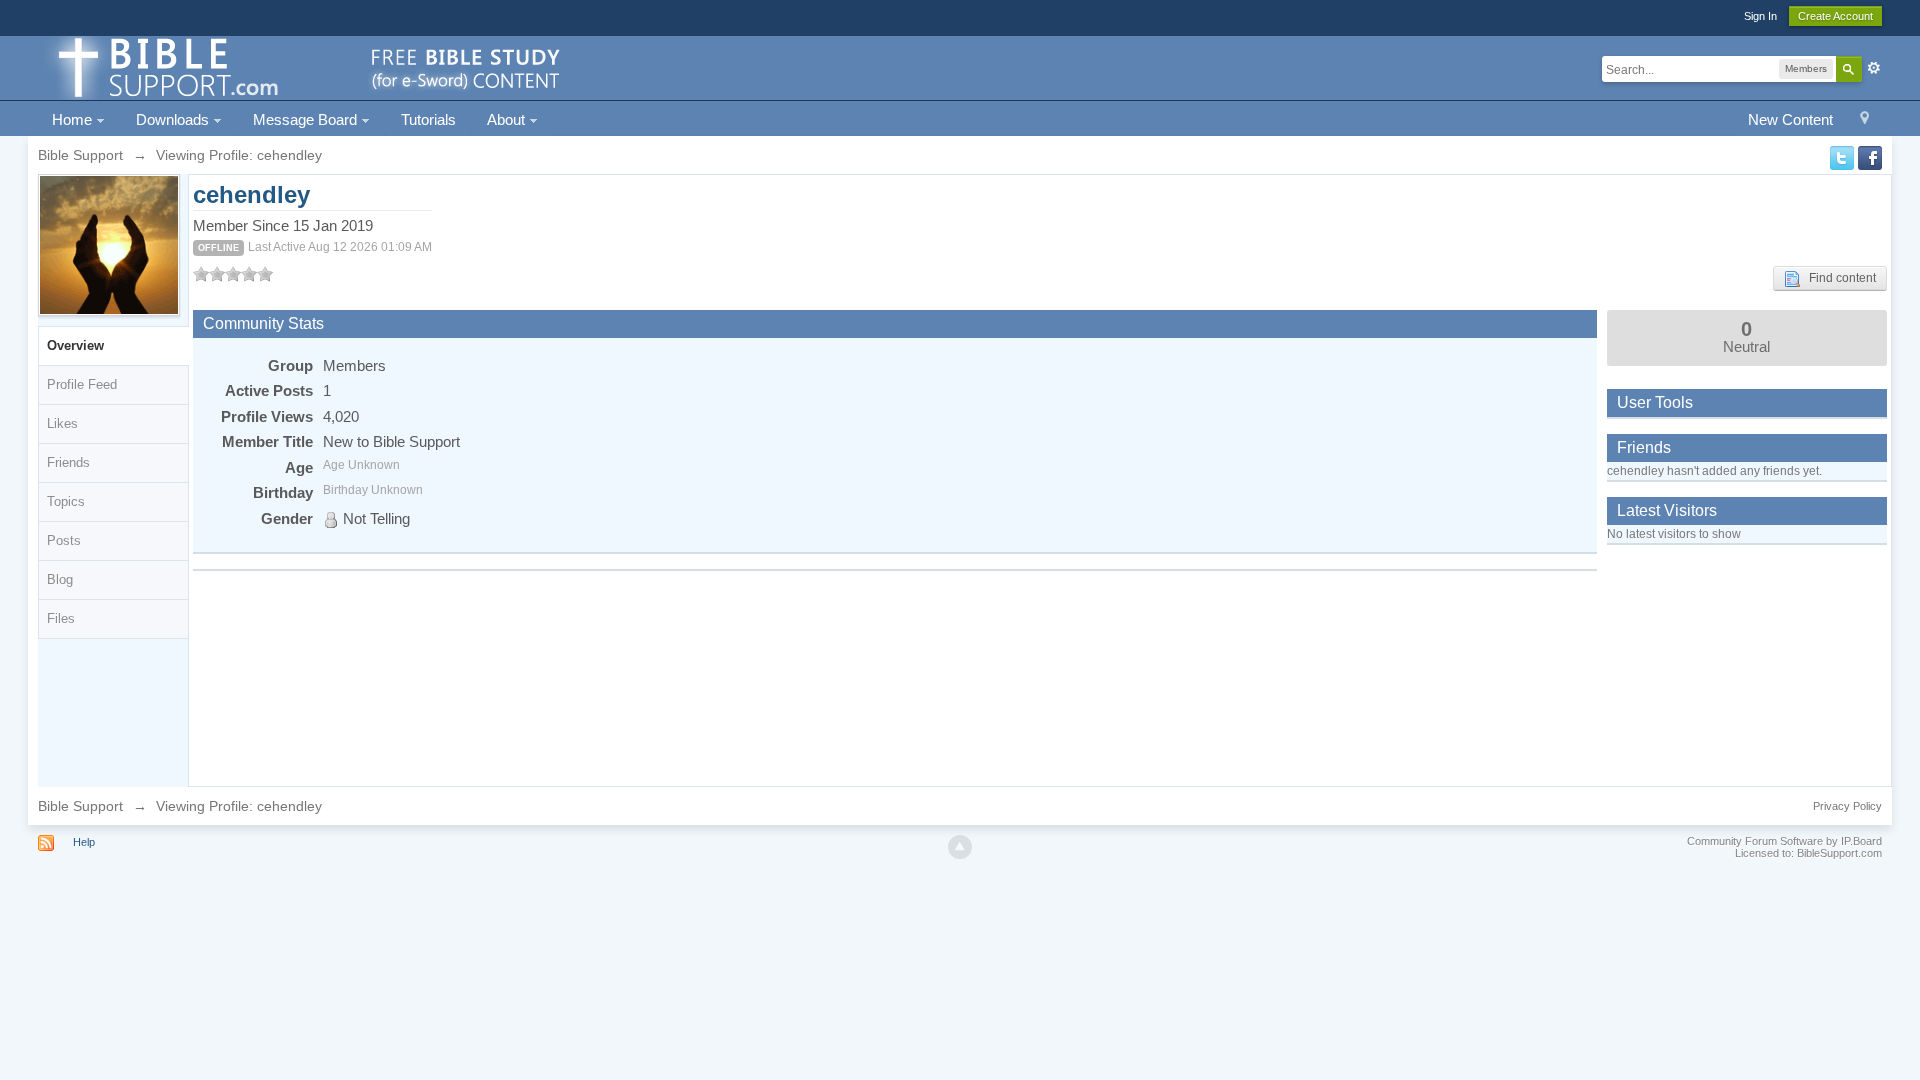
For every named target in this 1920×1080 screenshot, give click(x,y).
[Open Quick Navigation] (1864, 120)
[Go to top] (960, 847)
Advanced (1874, 68)
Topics (66, 501)
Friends (68, 462)
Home (74, 119)
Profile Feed (82, 384)
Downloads (174, 119)
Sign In (1760, 16)
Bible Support (80, 806)
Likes (62, 423)
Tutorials (428, 119)
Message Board (307, 119)
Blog (60, 579)
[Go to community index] (306, 66)
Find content (1838, 278)
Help (84, 842)
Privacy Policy (1847, 806)
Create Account (1835, 16)
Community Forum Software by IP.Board (1784, 841)
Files (61, 618)
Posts (64, 540)
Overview (75, 345)
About (508, 119)
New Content (1790, 119)
